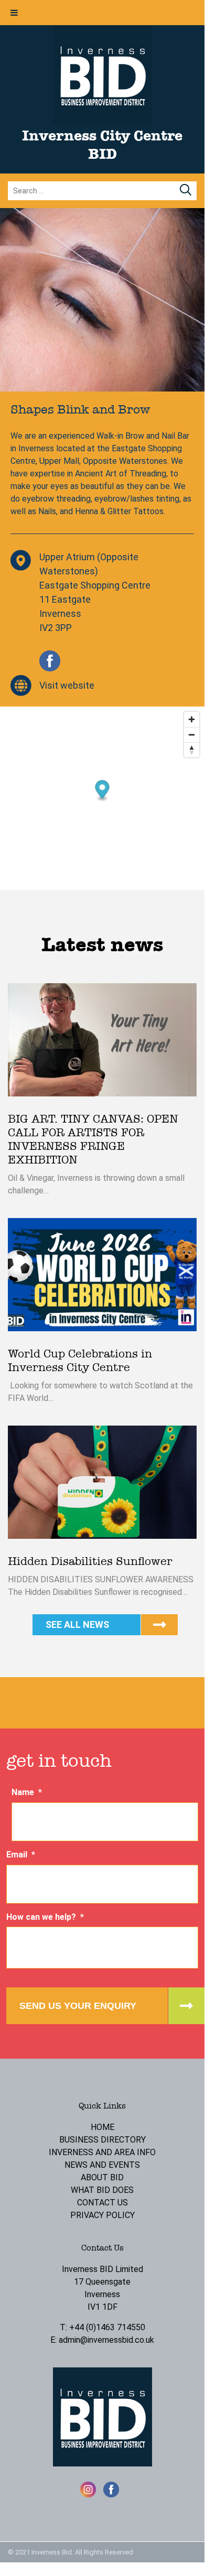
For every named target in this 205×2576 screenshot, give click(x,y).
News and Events (102, 2165)
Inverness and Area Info (102, 2152)
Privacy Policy (102, 2215)
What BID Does (102, 2190)
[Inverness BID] (102, 121)
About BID (102, 2177)
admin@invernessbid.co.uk (106, 2340)
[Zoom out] (192, 735)
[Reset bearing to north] (192, 750)
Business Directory (102, 2140)
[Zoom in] (192, 719)
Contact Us (102, 2203)
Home (102, 2127)
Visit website (67, 685)
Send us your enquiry (78, 2006)
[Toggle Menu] (14, 13)
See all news (77, 1624)
